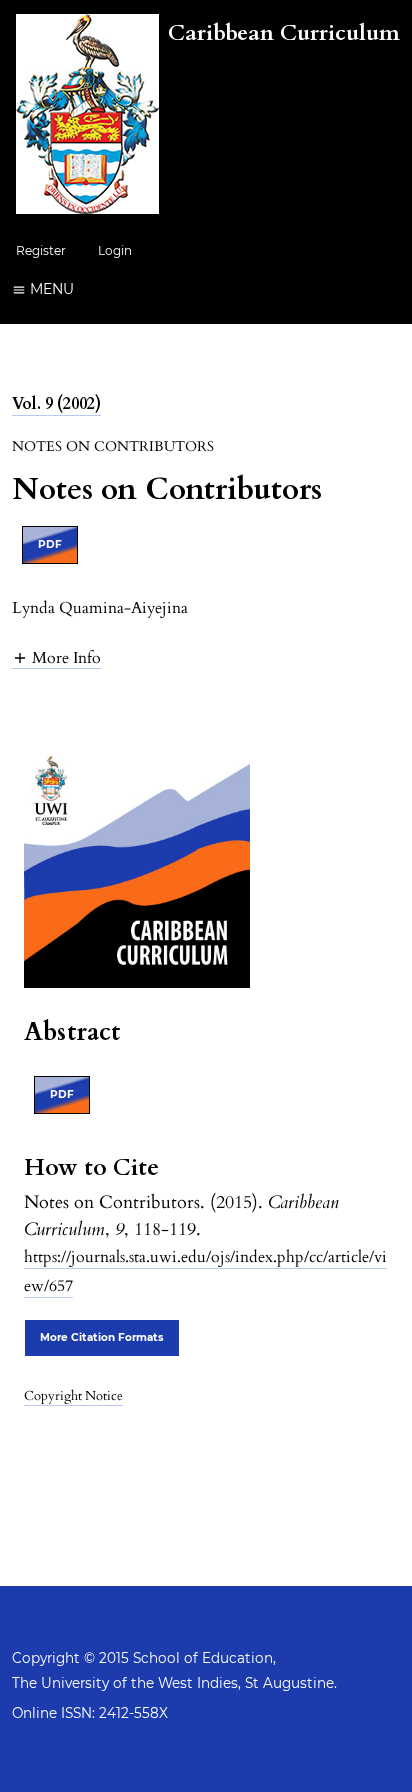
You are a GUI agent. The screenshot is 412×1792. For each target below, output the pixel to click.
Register (41, 250)
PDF (50, 544)
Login (115, 250)
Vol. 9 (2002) (56, 404)
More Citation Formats (102, 1337)
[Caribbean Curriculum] (208, 209)
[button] (56, 657)
